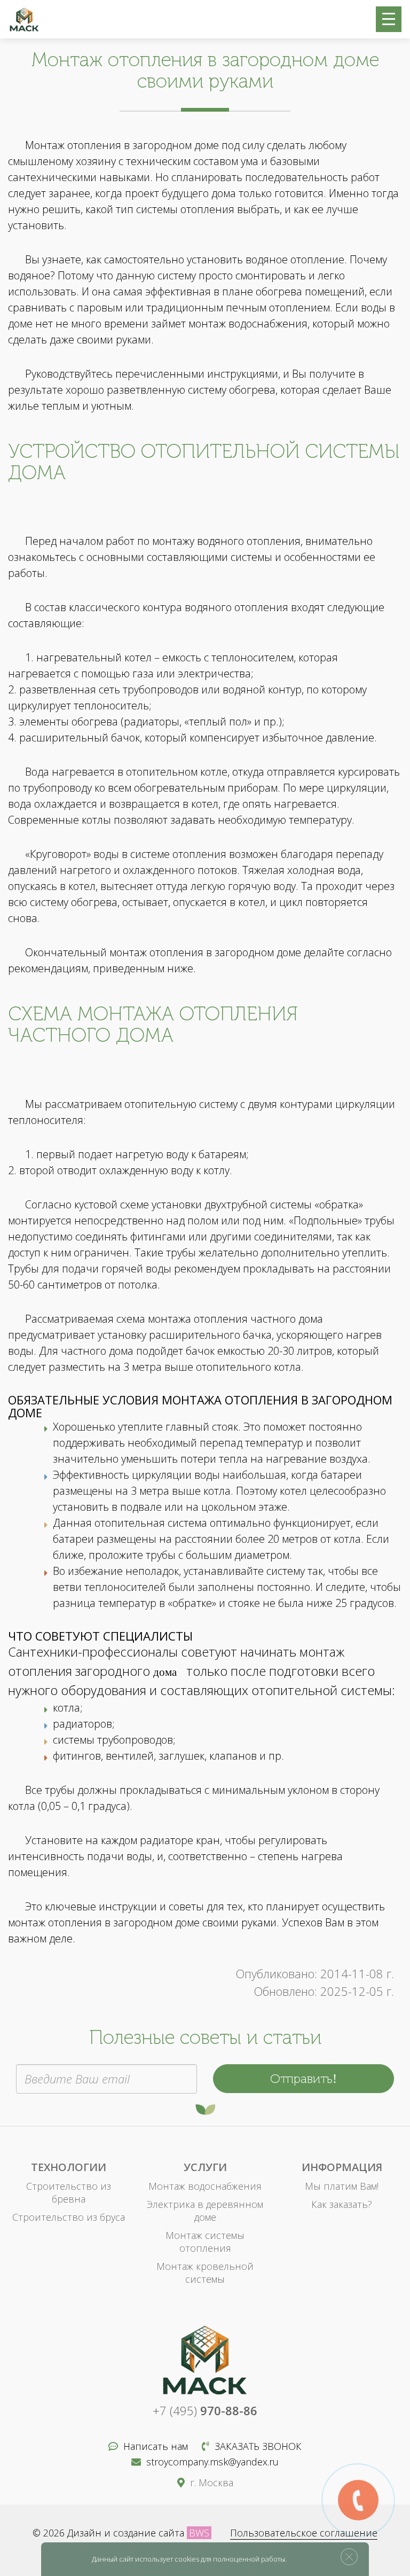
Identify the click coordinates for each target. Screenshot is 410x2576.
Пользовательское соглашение (304, 2533)
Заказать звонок (258, 2446)
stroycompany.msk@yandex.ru (212, 2462)
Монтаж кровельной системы (205, 2273)
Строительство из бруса (69, 2217)
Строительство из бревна (69, 2192)
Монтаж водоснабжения (205, 2186)
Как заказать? (342, 2204)
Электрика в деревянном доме (205, 2211)
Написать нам (156, 2446)
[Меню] (389, 19)
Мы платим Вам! (342, 2186)
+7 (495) (205, 2410)
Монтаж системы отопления (205, 2242)
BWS (199, 2533)
